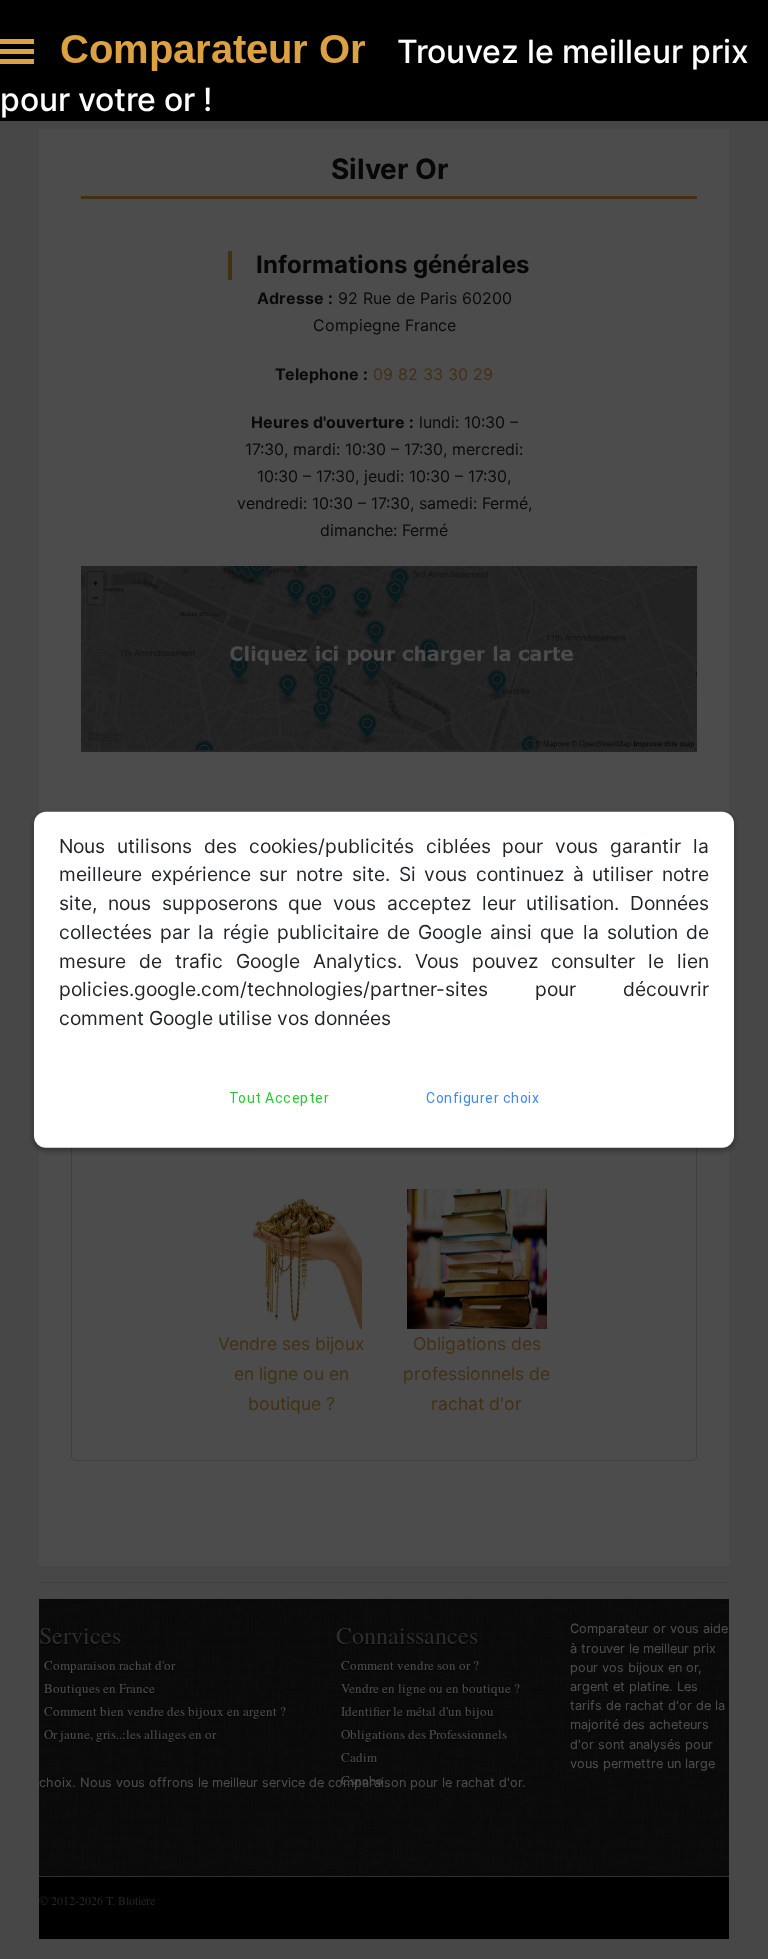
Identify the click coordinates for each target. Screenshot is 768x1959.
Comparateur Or (218, 49)
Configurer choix (482, 1098)
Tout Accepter (279, 1098)
